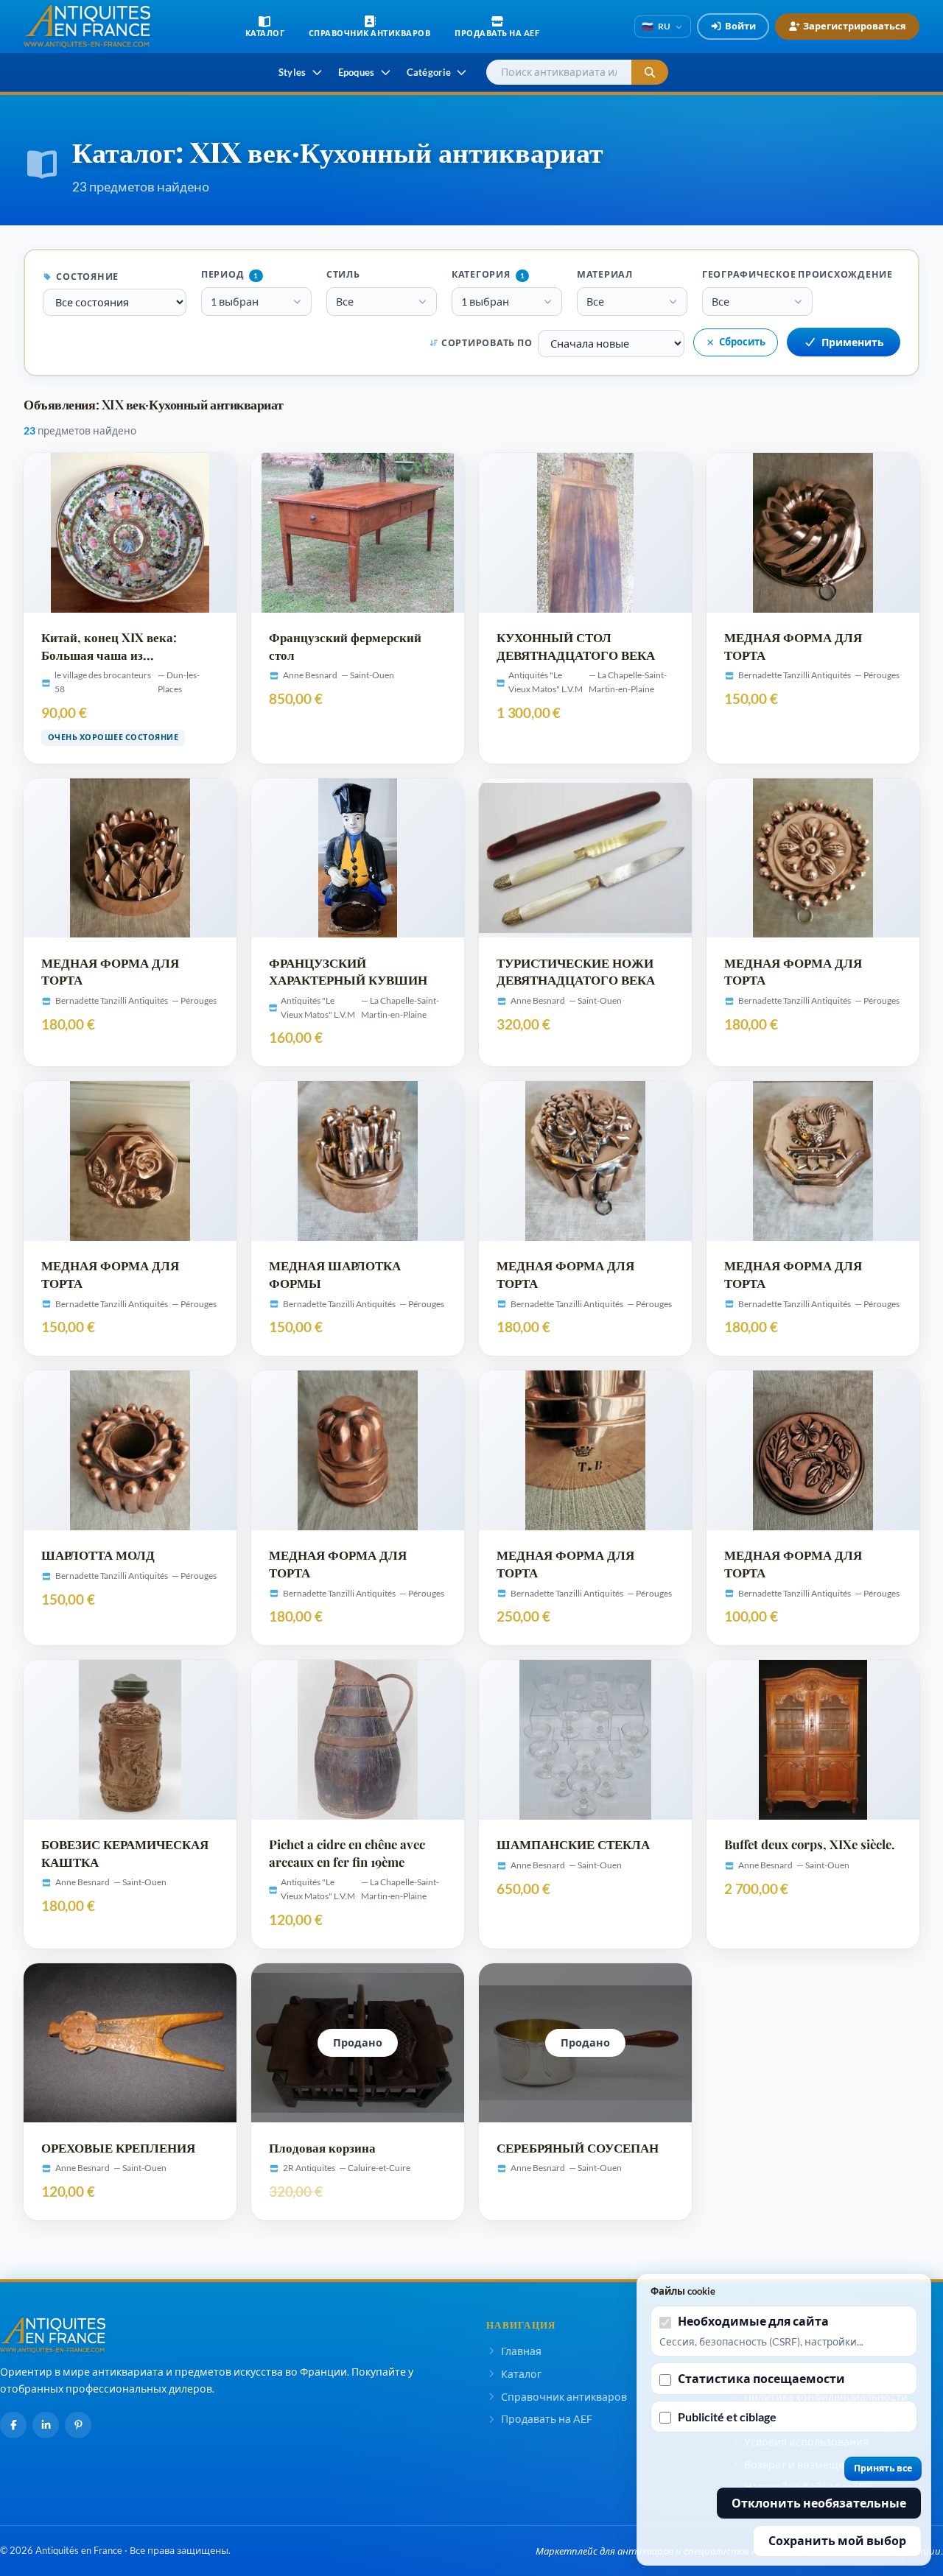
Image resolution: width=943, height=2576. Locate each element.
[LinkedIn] (46, 2425)
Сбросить (742, 342)
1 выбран (235, 302)
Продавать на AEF (547, 2419)
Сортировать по (487, 343)
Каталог (521, 2374)
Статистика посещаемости (761, 2378)
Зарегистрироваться (855, 26)
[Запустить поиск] (650, 73)
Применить (853, 342)
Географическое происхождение (797, 274)
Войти (740, 26)
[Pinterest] (78, 2425)
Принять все (883, 2468)
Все (345, 302)
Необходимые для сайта (753, 2321)
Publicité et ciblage (727, 2417)
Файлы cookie (683, 2291)
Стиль (343, 274)
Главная (521, 2351)
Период (230, 274)
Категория (488, 274)
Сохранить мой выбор (837, 2540)
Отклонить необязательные (819, 2503)
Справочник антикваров (564, 2397)
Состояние (87, 277)
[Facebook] (13, 2425)
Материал (605, 274)
